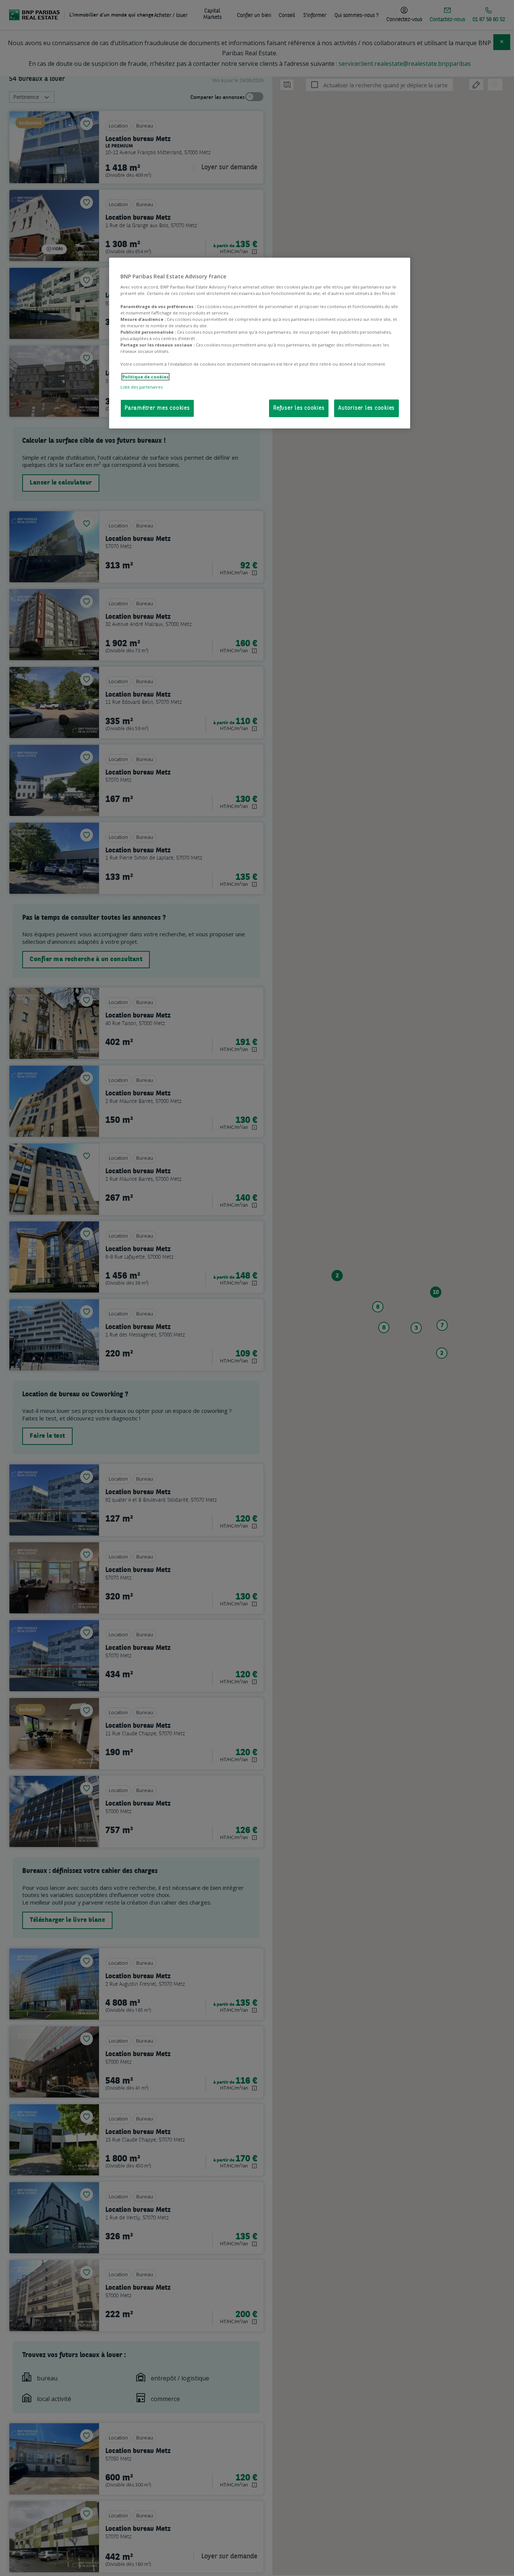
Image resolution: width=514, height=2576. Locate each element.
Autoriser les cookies (366, 408)
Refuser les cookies (299, 408)
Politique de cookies (145, 377)
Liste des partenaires (141, 387)
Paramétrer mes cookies (157, 408)
